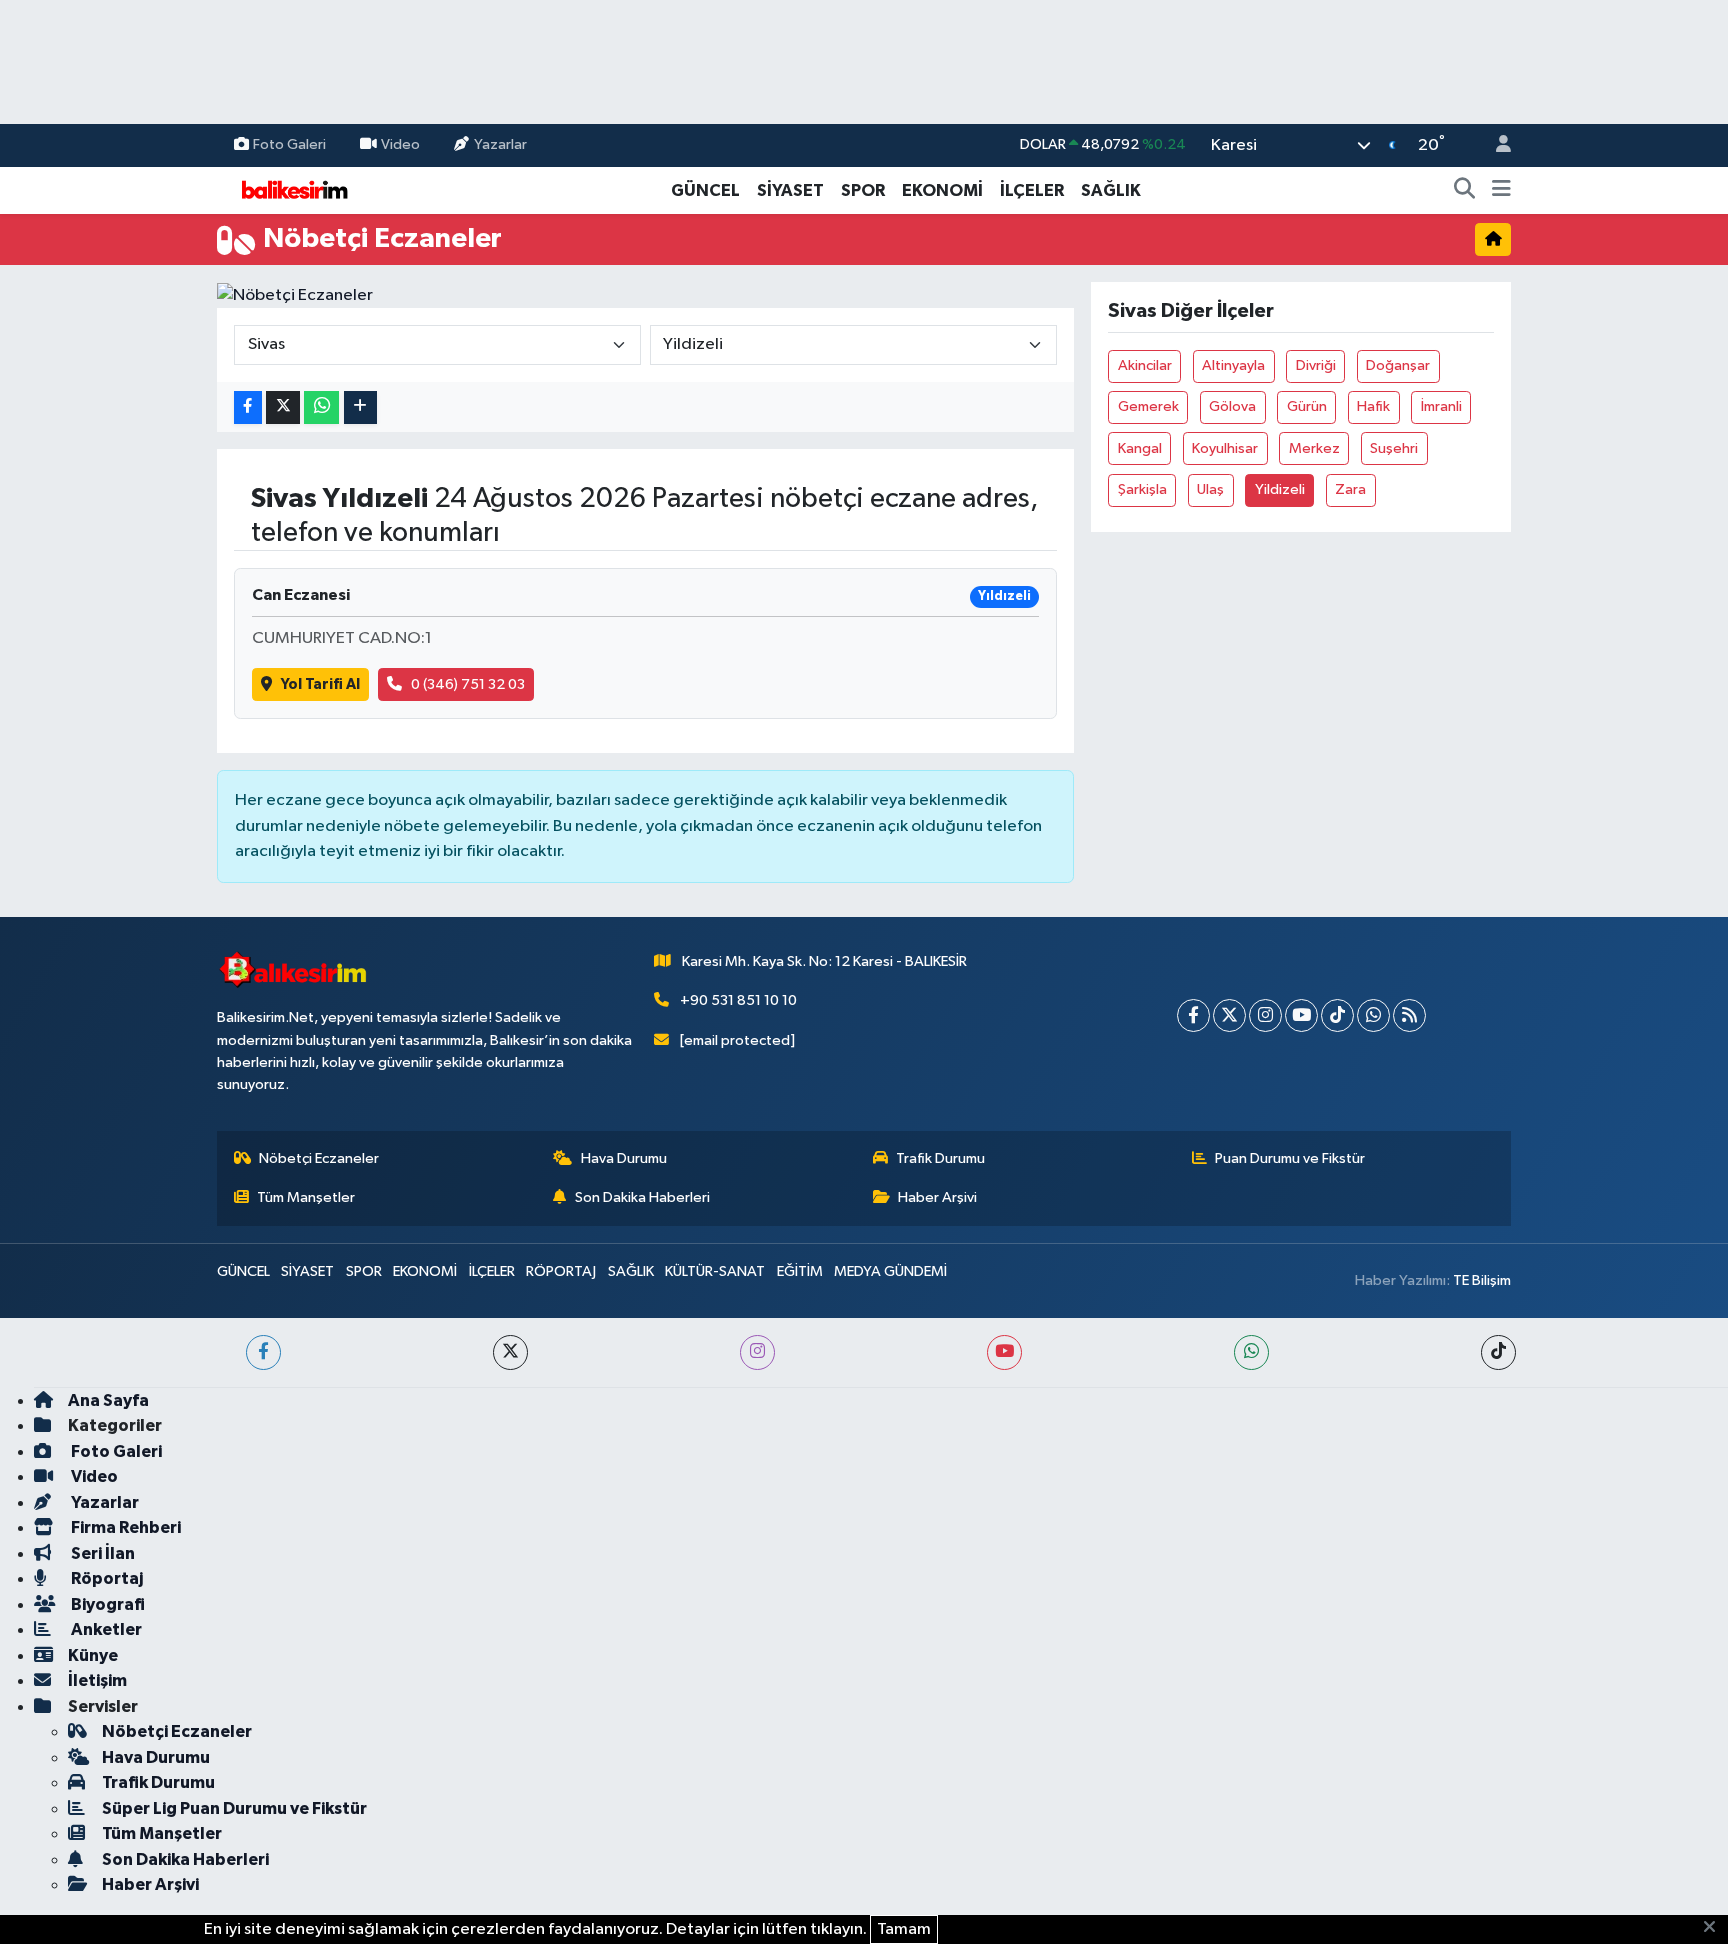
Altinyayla (1233, 365)
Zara (1350, 489)
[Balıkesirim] (292, 189)
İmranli (1441, 406)
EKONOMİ (942, 190)
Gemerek (1148, 406)
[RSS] (1409, 1015)
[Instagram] (1265, 1015)
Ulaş (1210, 489)
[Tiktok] (1337, 1015)
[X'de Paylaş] (283, 407)
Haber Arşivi (937, 1197)
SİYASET (790, 190)
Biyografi (106, 1604)
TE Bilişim (1482, 1280)
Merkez (1314, 448)
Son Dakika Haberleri (642, 1197)
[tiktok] (1498, 1352)
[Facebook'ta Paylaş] (248, 407)
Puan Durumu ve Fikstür (1290, 1158)
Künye (93, 1655)
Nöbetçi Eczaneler (319, 1158)
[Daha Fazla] (360, 407)
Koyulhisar (1225, 448)
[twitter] (510, 1352)
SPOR (863, 190)
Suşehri (1394, 448)
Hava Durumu (624, 1158)
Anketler (105, 1629)
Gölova (1232, 406)
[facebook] (263, 1352)
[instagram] (757, 1352)
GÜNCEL (705, 190)
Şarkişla (1142, 489)
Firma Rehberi (124, 1527)
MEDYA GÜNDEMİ (890, 1271)
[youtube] (1004, 1352)
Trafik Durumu (940, 1158)
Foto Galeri (289, 144)
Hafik (1373, 406)
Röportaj (105, 1578)
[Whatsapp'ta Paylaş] (321, 407)
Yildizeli (1280, 489)
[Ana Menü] (1501, 191)
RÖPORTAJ (561, 1271)
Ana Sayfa (108, 1400)
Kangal (1140, 448)
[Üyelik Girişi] (1495, 145)
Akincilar (1145, 365)
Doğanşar (1398, 365)
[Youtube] (1301, 1015)
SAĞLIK (1111, 190)
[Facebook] (1193, 1015)
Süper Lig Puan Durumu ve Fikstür (234, 1808)
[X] (1229, 1015)
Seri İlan (101, 1553)
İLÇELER (1032, 190)
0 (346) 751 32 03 (468, 684)
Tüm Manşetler (306, 1197)
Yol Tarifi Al (320, 684)
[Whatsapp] (1373, 1015)
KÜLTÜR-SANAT (715, 1271)
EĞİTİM (800, 1271)
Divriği (1316, 365)
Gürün (1307, 406)
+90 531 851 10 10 (738, 1000)
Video (400, 144)
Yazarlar (500, 144)
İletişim (97, 1680)
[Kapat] (1715, 1928)
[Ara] (1465, 191)
